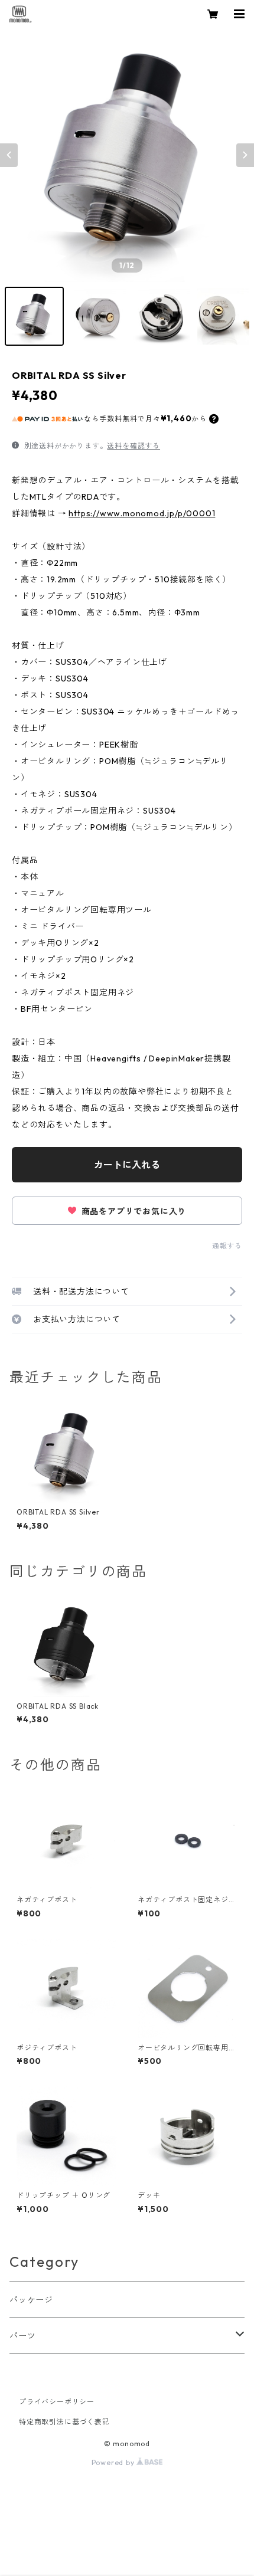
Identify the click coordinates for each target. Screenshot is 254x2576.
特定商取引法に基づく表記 (64, 2422)
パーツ (22, 2336)
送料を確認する (133, 446)
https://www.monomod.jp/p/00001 (142, 513)
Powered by (114, 2462)
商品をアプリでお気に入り (133, 1211)
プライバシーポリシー (57, 2402)
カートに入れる (127, 1165)
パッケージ (31, 2300)
